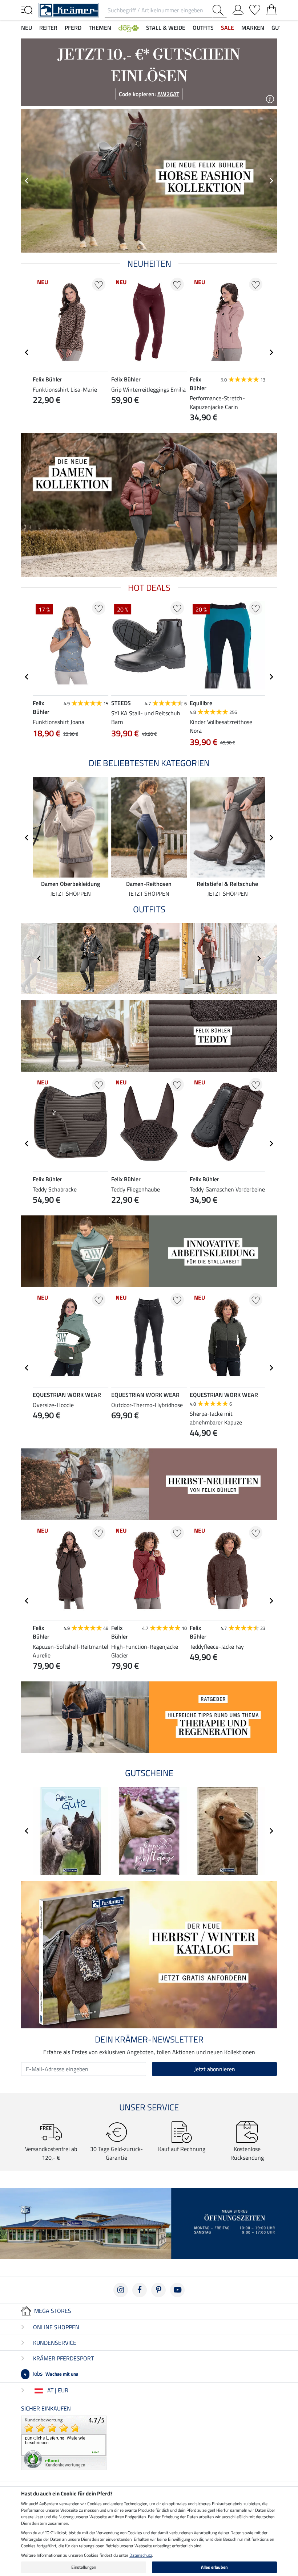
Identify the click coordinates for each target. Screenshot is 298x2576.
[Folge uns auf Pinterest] (158, 2290)
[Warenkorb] (271, 8)
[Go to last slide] (27, 352)
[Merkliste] (255, 8)
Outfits (203, 28)
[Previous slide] (27, 181)
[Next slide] (271, 181)
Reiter (48, 28)
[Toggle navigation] (27, 9)
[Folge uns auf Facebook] (140, 2290)
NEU (27, 28)
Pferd (73, 28)
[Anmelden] (238, 8)
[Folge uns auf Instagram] (121, 2290)
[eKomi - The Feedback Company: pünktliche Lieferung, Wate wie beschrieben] (64, 2442)
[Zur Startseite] (69, 9)
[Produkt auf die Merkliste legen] (99, 284)
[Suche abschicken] (220, 10)
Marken (253, 28)
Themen (100, 28)
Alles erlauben (214, 2567)
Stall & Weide (166, 28)
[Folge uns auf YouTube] (177, 2290)
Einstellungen (84, 2567)
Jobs (51, 2373)
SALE (227, 28)
